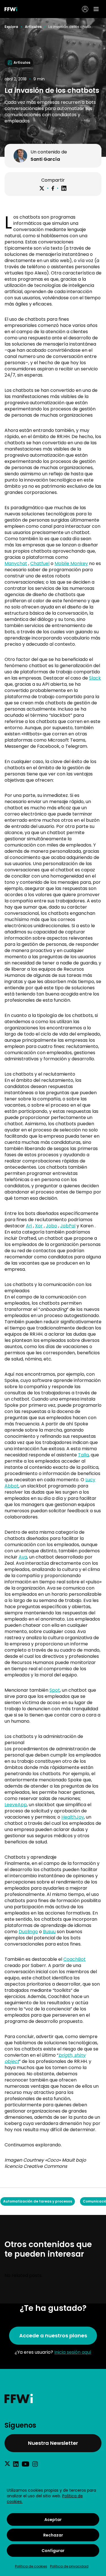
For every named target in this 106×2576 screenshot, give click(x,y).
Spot (55, 1690)
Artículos (33, 27)
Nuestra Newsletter (53, 2443)
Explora (11, 27)
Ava (23, 1557)
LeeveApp (16, 1805)
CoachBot (74, 1959)
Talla (83, 1455)
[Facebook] (53, 188)
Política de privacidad (69, 2566)
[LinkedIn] (64, 188)
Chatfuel (40, 563)
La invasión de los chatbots (71, 27)
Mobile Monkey (71, 563)
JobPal (68, 1226)
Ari (29, 1226)
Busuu (49, 1932)
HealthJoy (73, 1817)
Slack (95, 678)
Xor (39, 1226)
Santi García (45, 159)
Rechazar (53, 2535)
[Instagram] (35, 2464)
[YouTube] (25, 2464)
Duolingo (28, 1932)
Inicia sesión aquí (73, 2352)
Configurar (53, 2551)
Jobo (51, 1226)
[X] (42, 188)
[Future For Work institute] (53, 2398)
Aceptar (53, 2520)
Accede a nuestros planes (53, 2336)
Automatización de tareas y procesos (38, 2201)
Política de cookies (31, 2566)
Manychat (16, 563)
